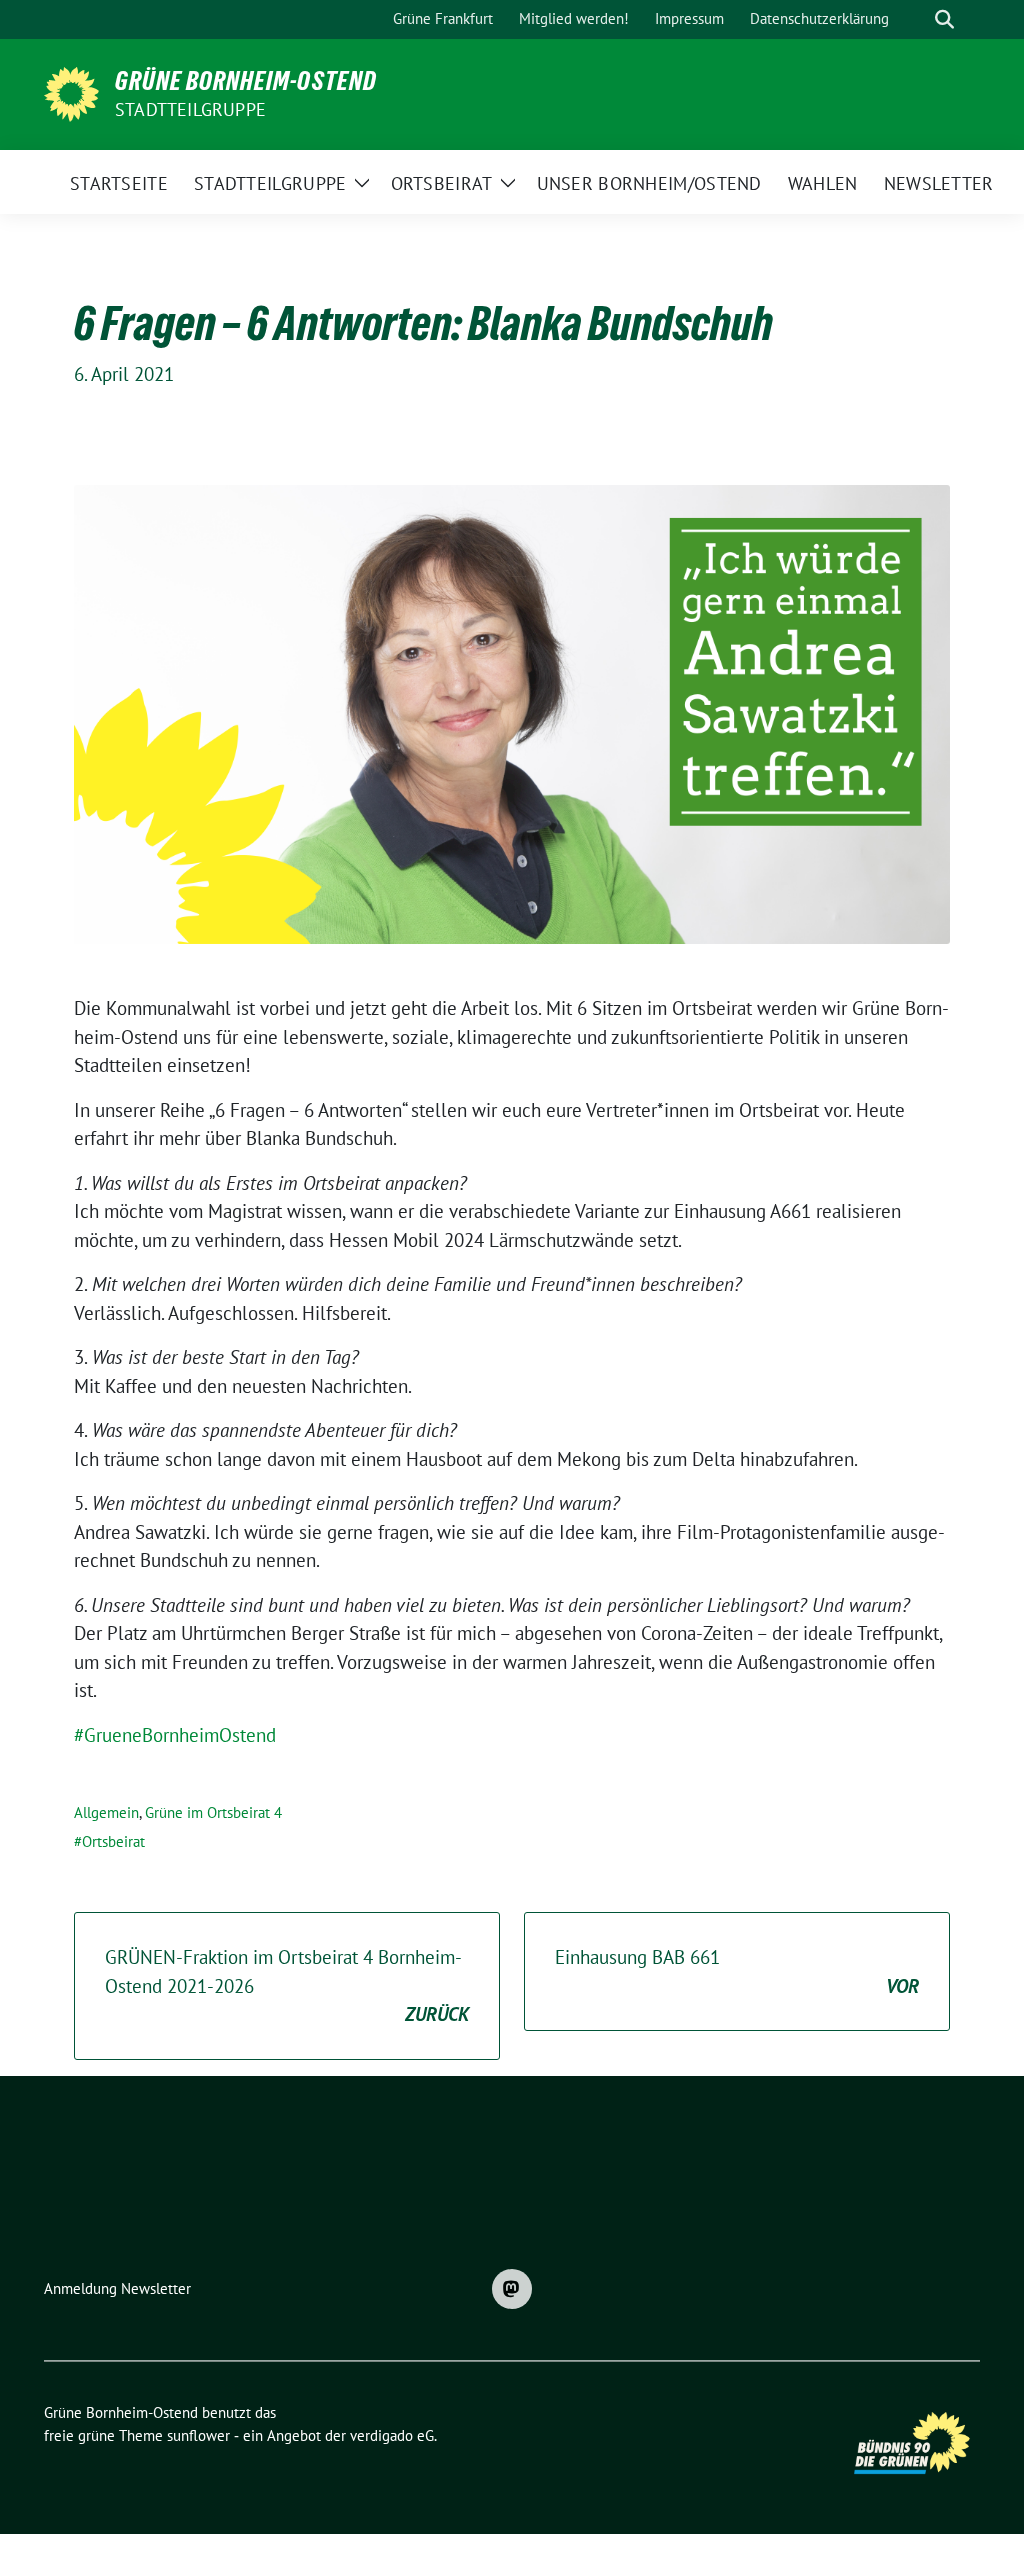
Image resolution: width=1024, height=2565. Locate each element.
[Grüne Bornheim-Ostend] (71, 92)
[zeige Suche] (944, 19)
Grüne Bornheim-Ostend (246, 81)
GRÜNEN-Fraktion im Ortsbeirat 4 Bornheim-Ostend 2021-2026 (287, 1985)
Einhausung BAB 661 (737, 1971)
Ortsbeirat (113, 1841)
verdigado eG (392, 2435)
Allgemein (106, 1812)
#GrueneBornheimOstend (175, 1735)
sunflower (198, 2435)
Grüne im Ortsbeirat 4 (213, 1812)
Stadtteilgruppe (190, 109)
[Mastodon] (512, 2289)
